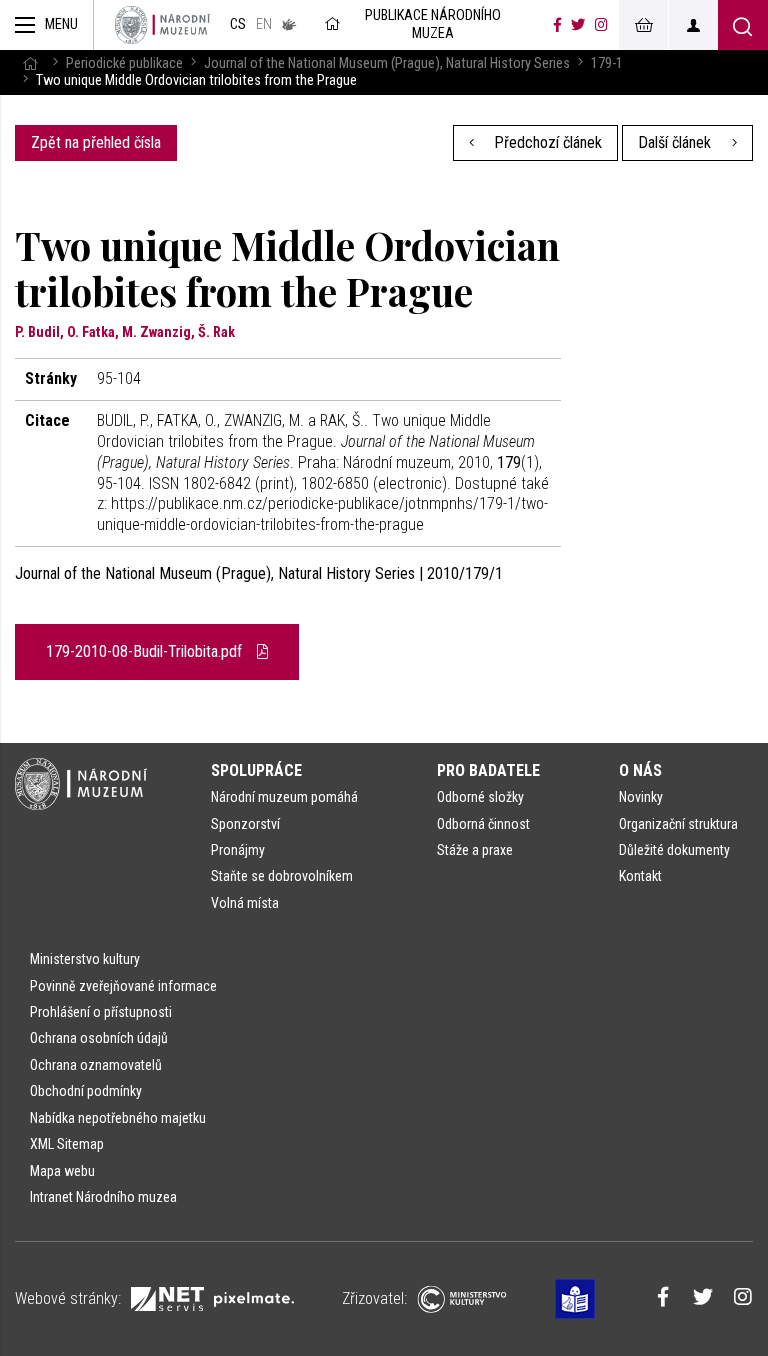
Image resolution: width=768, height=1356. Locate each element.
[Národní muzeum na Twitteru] (578, 25)
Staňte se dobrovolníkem (282, 876)
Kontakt (640, 876)
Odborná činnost (483, 824)
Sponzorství (245, 824)
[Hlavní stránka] (30, 63)
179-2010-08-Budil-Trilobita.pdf (146, 651)
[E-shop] (643, 25)
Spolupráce (256, 770)
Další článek (676, 142)
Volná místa (245, 903)
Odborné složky (480, 797)
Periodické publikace (124, 63)
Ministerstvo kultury (85, 959)
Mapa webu (62, 1171)
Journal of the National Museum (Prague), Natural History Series (387, 63)
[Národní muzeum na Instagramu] (601, 25)
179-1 (607, 63)
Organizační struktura (678, 824)
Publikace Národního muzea (433, 24)
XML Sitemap (67, 1144)
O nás (640, 770)
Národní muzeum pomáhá (284, 797)
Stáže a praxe (475, 850)
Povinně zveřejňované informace (123, 986)
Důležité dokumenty (674, 850)
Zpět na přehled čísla (96, 142)
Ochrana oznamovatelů (96, 1065)
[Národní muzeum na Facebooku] (557, 25)
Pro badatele (488, 770)
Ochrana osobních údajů (99, 1038)
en (264, 24)
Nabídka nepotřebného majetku (118, 1118)
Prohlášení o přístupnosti (101, 1012)
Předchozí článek (546, 142)
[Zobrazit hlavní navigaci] (47, 25)
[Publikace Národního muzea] (162, 25)
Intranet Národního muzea (103, 1197)
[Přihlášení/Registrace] (693, 25)
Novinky (641, 797)
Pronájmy (238, 850)
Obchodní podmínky (86, 1091)
